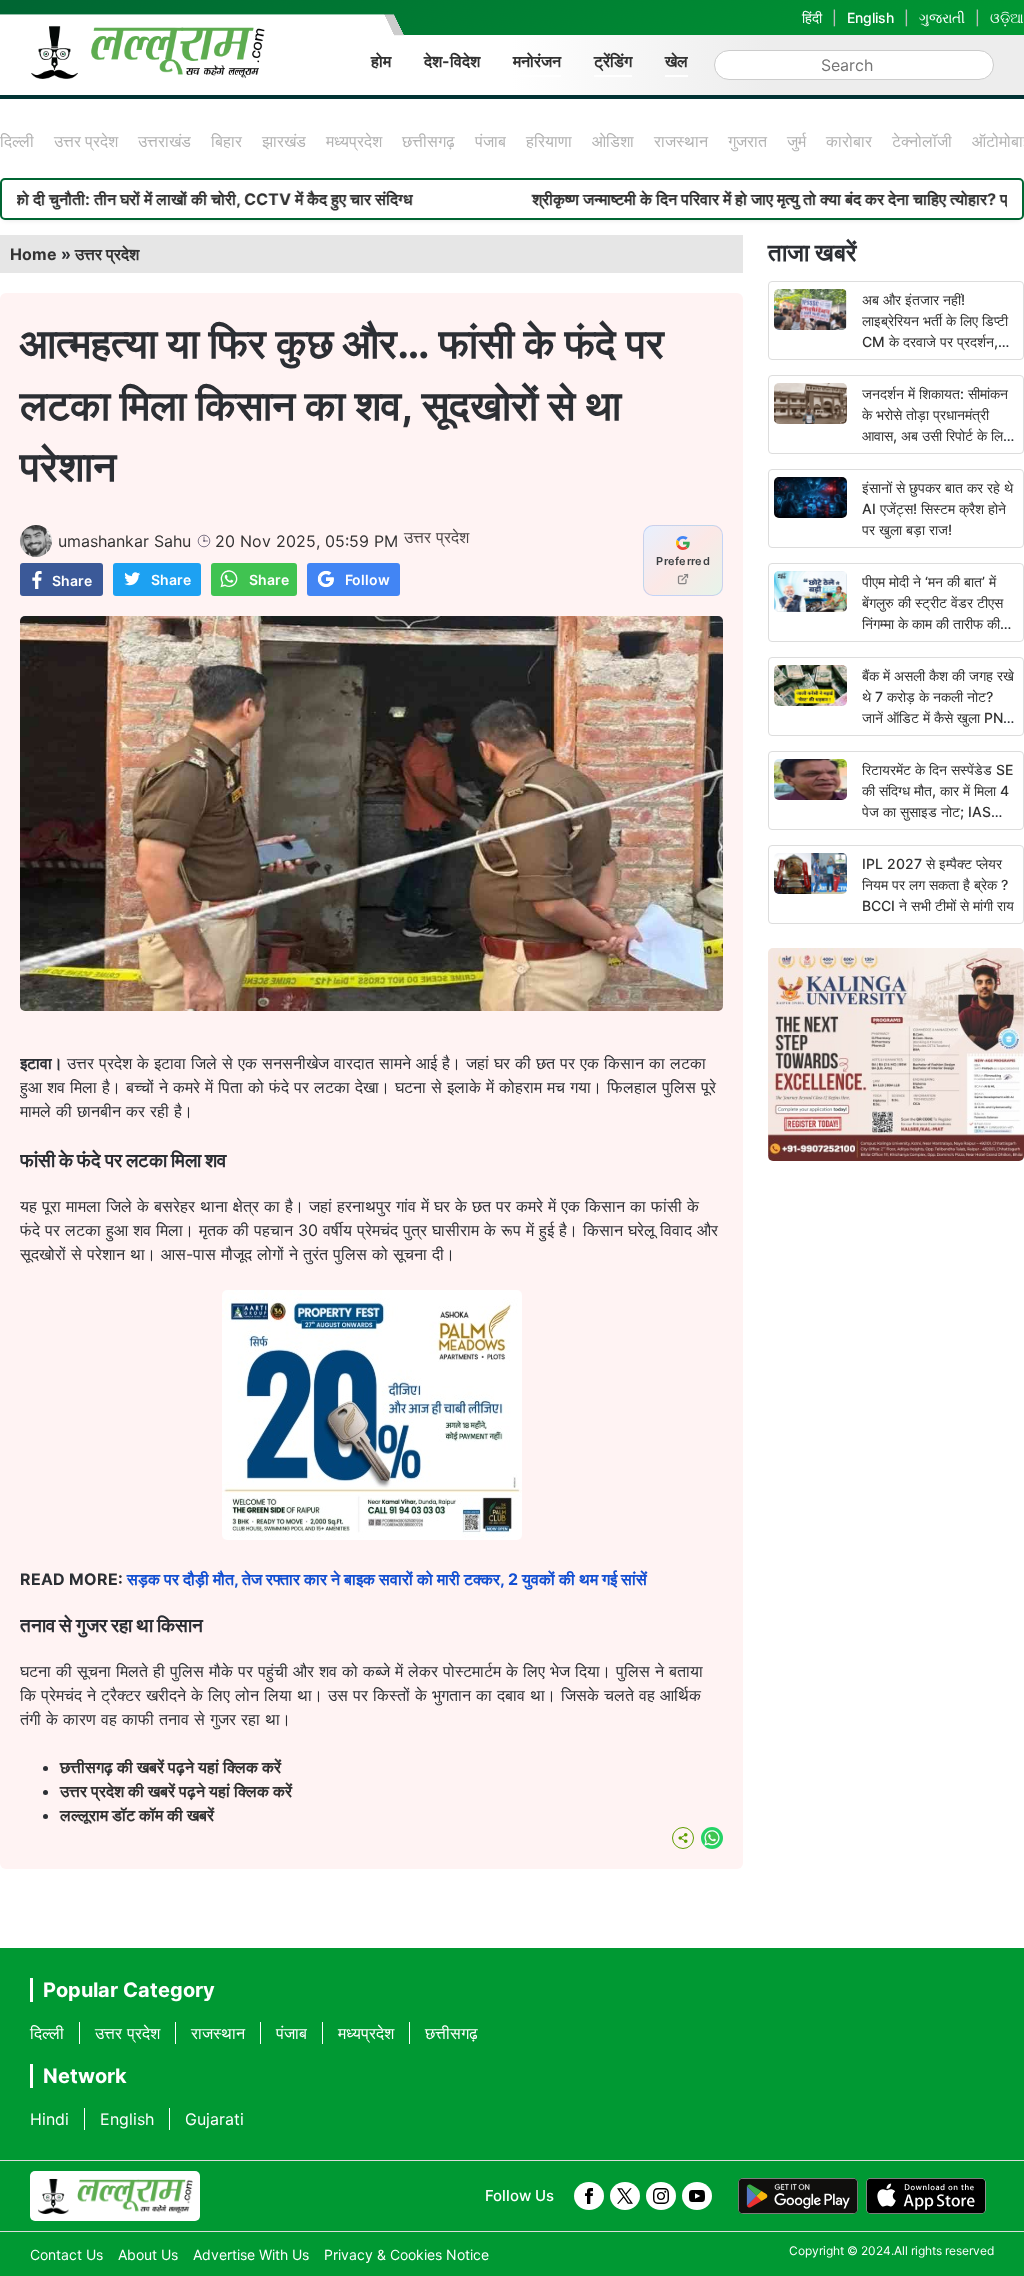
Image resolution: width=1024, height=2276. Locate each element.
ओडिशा (613, 141)
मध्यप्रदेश (354, 141)
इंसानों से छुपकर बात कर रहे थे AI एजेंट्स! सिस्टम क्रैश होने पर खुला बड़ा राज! (937, 508)
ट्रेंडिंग (613, 61)
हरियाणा (549, 141)
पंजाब (490, 141)
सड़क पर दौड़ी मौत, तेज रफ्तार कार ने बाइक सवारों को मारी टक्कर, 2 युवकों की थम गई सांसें (387, 1579)
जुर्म (796, 141)
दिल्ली (17, 141)
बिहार (226, 141)
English (870, 17)
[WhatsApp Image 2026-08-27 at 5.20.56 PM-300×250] (372, 1534)
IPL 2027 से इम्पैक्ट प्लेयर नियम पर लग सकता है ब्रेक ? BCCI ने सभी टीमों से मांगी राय (938, 884)
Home (33, 254)
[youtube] (697, 2196)
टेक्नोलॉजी (922, 141)
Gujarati (214, 2119)
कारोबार (849, 141)
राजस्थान (681, 141)
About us (148, 2254)
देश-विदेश (452, 61)
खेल (676, 61)
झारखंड (284, 141)
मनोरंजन (537, 61)
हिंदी (812, 17)
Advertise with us (251, 2254)
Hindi (49, 2119)
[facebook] (589, 2196)
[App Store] (926, 2196)
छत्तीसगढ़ (428, 141)
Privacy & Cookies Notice (406, 2254)
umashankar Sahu (124, 541)
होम (381, 61)
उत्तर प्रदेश (86, 141)
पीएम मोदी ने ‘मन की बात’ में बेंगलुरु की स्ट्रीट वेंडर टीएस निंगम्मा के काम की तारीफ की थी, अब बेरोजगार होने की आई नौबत (934, 623)
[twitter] (625, 2196)
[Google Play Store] (798, 2196)
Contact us (66, 2254)
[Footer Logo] (115, 2196)
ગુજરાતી (942, 17)
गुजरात (747, 141)
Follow (367, 579)
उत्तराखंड (164, 141)
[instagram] (661, 2196)
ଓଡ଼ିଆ (1007, 17)
